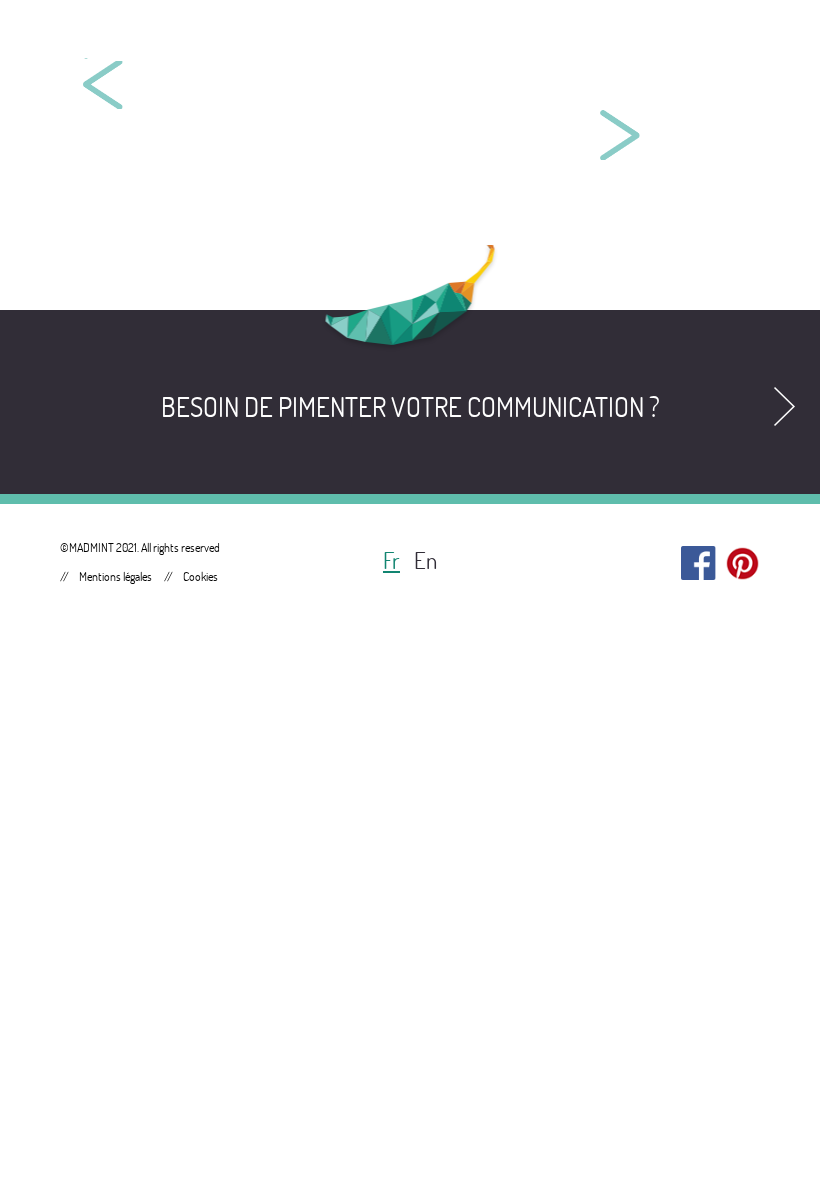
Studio (727, 39)
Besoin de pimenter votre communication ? (410, 407)
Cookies (200, 576)
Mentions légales (115, 576)
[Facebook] (698, 558)
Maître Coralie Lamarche (230, 105)
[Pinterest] (742, 558)
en (425, 560)
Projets (602, 39)
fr (391, 560)
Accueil (472, 39)
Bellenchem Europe (615, 75)
